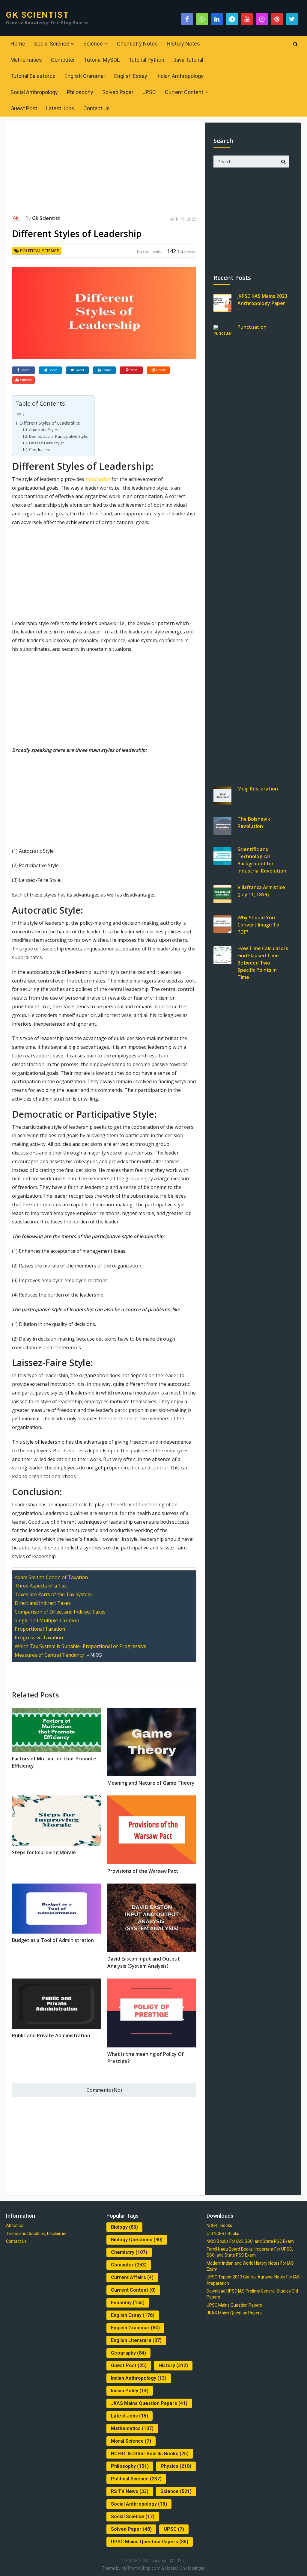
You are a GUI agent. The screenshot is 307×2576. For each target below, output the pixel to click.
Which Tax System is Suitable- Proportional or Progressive (80, 1646)
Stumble (26, 380)
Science (93, 44)
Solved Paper (118, 92)
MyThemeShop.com (141, 2568)
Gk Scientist (46, 218)
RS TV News (130, 2491)
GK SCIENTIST (37, 15)
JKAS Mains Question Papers (149, 2403)
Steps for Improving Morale (44, 1852)
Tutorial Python (146, 60)
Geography (128, 2353)
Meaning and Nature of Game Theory (151, 1783)
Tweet (80, 370)
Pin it (133, 370)
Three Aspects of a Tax (41, 1586)
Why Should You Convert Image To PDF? (258, 925)
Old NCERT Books (223, 2234)
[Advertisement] (104, 171)
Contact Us (97, 108)
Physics (176, 2466)
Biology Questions (137, 2240)
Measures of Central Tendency (49, 1655)
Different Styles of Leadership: (50, 423)
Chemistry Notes (137, 44)
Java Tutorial (188, 60)
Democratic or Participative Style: (59, 436)
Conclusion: (40, 449)
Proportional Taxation (40, 1629)
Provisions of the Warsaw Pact (143, 1871)
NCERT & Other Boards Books (150, 2454)
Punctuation (252, 327)
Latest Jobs (60, 108)
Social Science (52, 44)
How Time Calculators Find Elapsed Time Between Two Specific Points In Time (263, 963)
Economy (128, 2303)
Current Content (184, 92)
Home (18, 44)
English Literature (136, 2340)
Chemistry (129, 2252)
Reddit (161, 370)
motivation (98, 479)
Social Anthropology (34, 92)
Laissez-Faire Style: (46, 443)
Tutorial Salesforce (33, 76)
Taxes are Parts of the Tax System (53, 1594)
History (173, 2366)
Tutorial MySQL (102, 60)
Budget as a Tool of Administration (53, 1940)
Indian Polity (130, 2391)
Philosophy (80, 92)
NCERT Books (219, 2225)
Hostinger (195, 2568)
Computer (63, 60)
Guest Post (24, 108)
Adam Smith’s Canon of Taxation (51, 1577)
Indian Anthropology (180, 76)
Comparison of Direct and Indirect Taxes (60, 1612)
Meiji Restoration (258, 789)
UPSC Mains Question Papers (150, 2542)
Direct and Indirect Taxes (43, 1603)
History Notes (183, 44)
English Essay (131, 76)
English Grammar (85, 76)
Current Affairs (132, 2277)
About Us (15, 2225)
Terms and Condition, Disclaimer (36, 2234)
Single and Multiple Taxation (47, 1620)
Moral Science (131, 2441)
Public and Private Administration (51, 2035)
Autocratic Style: (43, 430)
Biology (124, 2227)
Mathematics (26, 60)
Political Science (40, 251)
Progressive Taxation (39, 1638)
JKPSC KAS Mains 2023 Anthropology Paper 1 (262, 303)
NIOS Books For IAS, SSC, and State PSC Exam (250, 2241)
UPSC (149, 92)
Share (25, 370)
